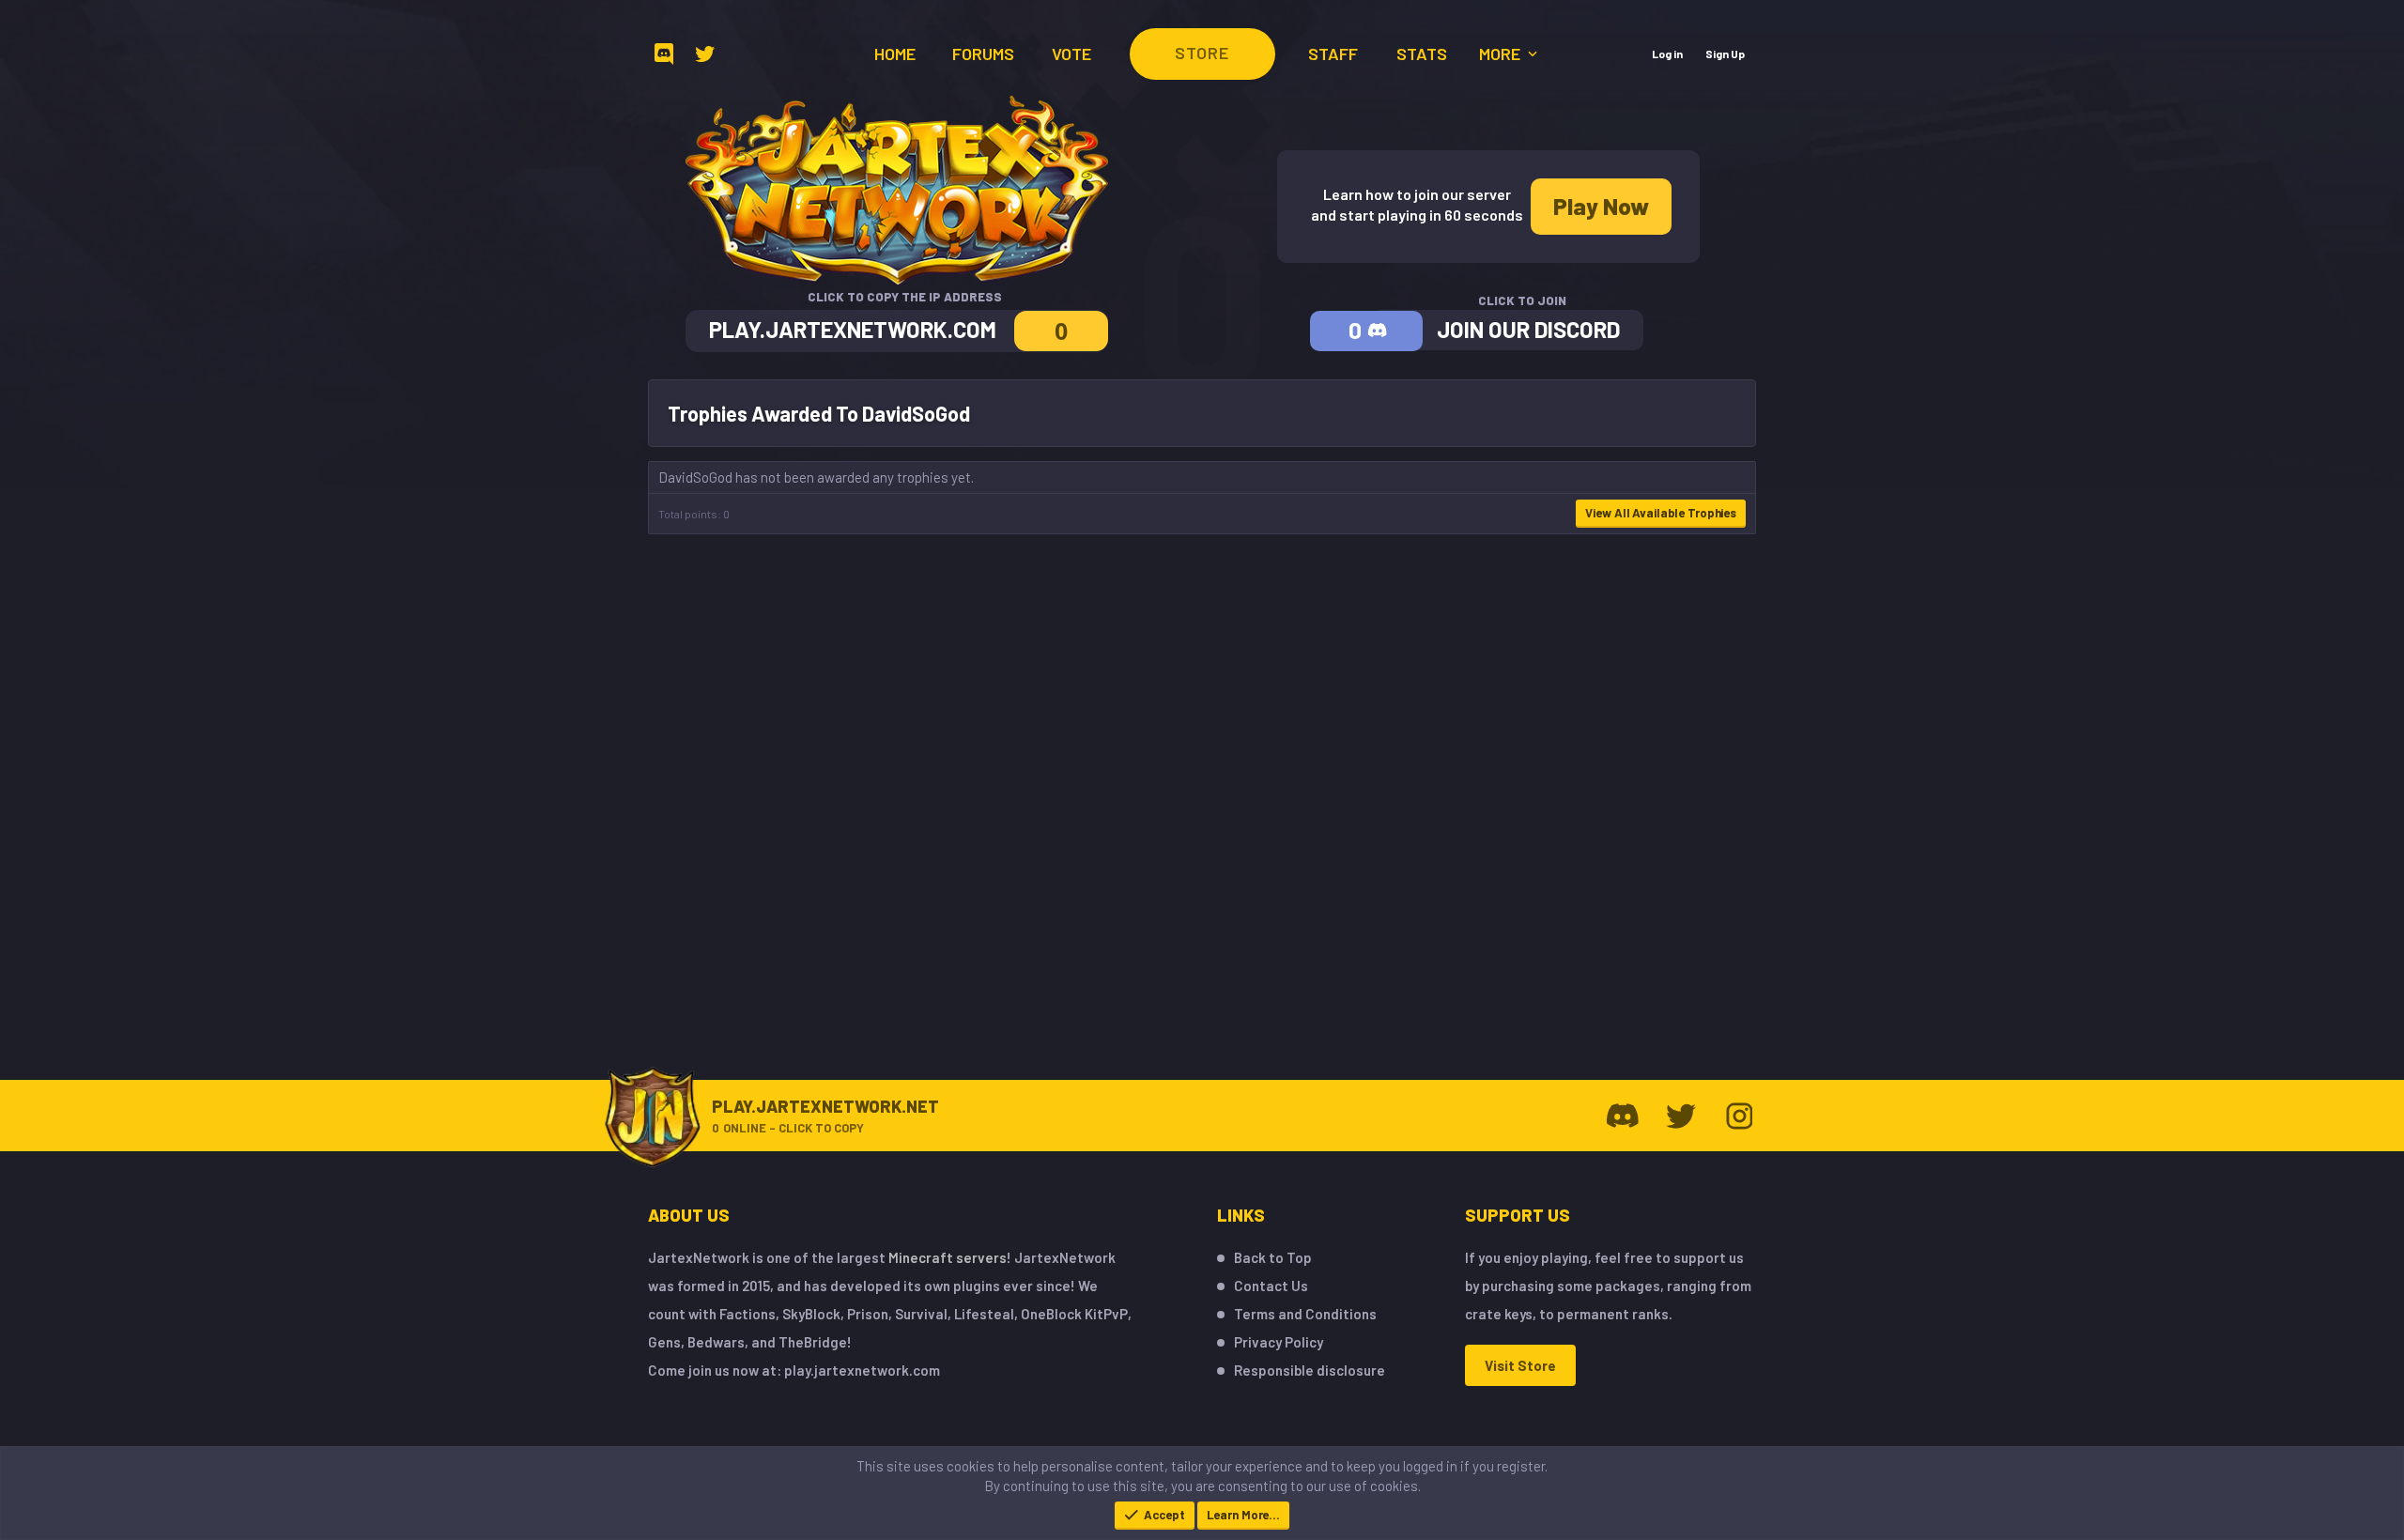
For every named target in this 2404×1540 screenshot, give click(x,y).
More (1502, 54)
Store (1202, 53)
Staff (1333, 54)
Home (895, 54)
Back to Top (1273, 1257)
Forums (983, 54)
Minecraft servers (948, 1257)
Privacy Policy (1279, 1342)
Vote (1071, 54)
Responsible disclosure (1310, 1370)
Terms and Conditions (1305, 1314)
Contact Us (1271, 1286)
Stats (1422, 54)
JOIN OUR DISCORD (1528, 329)
